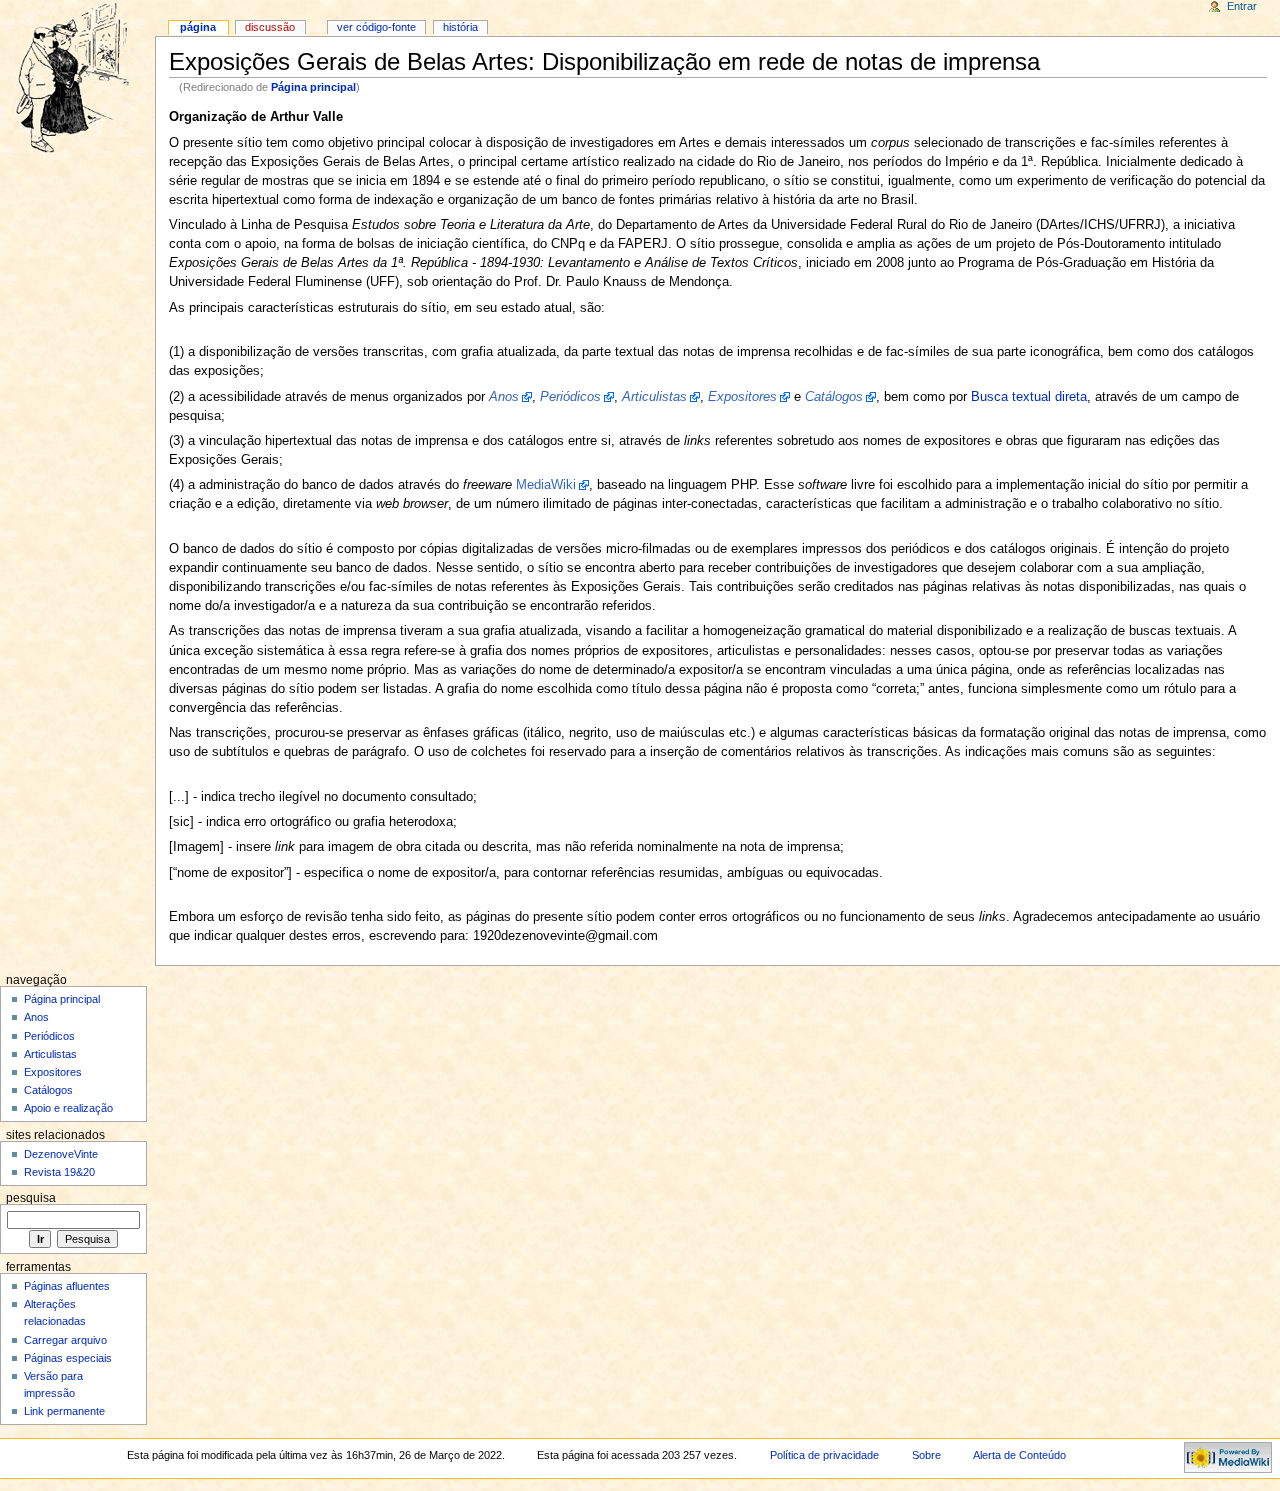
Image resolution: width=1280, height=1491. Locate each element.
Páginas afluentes (67, 1286)
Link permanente (64, 1411)
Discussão (270, 27)
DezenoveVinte (61, 1154)
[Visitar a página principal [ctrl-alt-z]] (77, 77)
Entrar (1242, 6)
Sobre (926, 1455)
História (460, 27)
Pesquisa (31, 1198)
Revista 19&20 (59, 1172)
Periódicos (49, 1036)
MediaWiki (546, 485)
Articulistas (50, 1054)
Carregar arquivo (65, 1340)
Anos (36, 1017)
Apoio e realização (68, 1108)
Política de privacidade (824, 1455)
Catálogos (48, 1090)
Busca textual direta (1029, 397)
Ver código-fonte (376, 27)
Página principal (313, 87)
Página (198, 27)
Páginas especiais (68, 1358)
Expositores (53, 1072)
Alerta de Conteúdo (1019, 1455)
